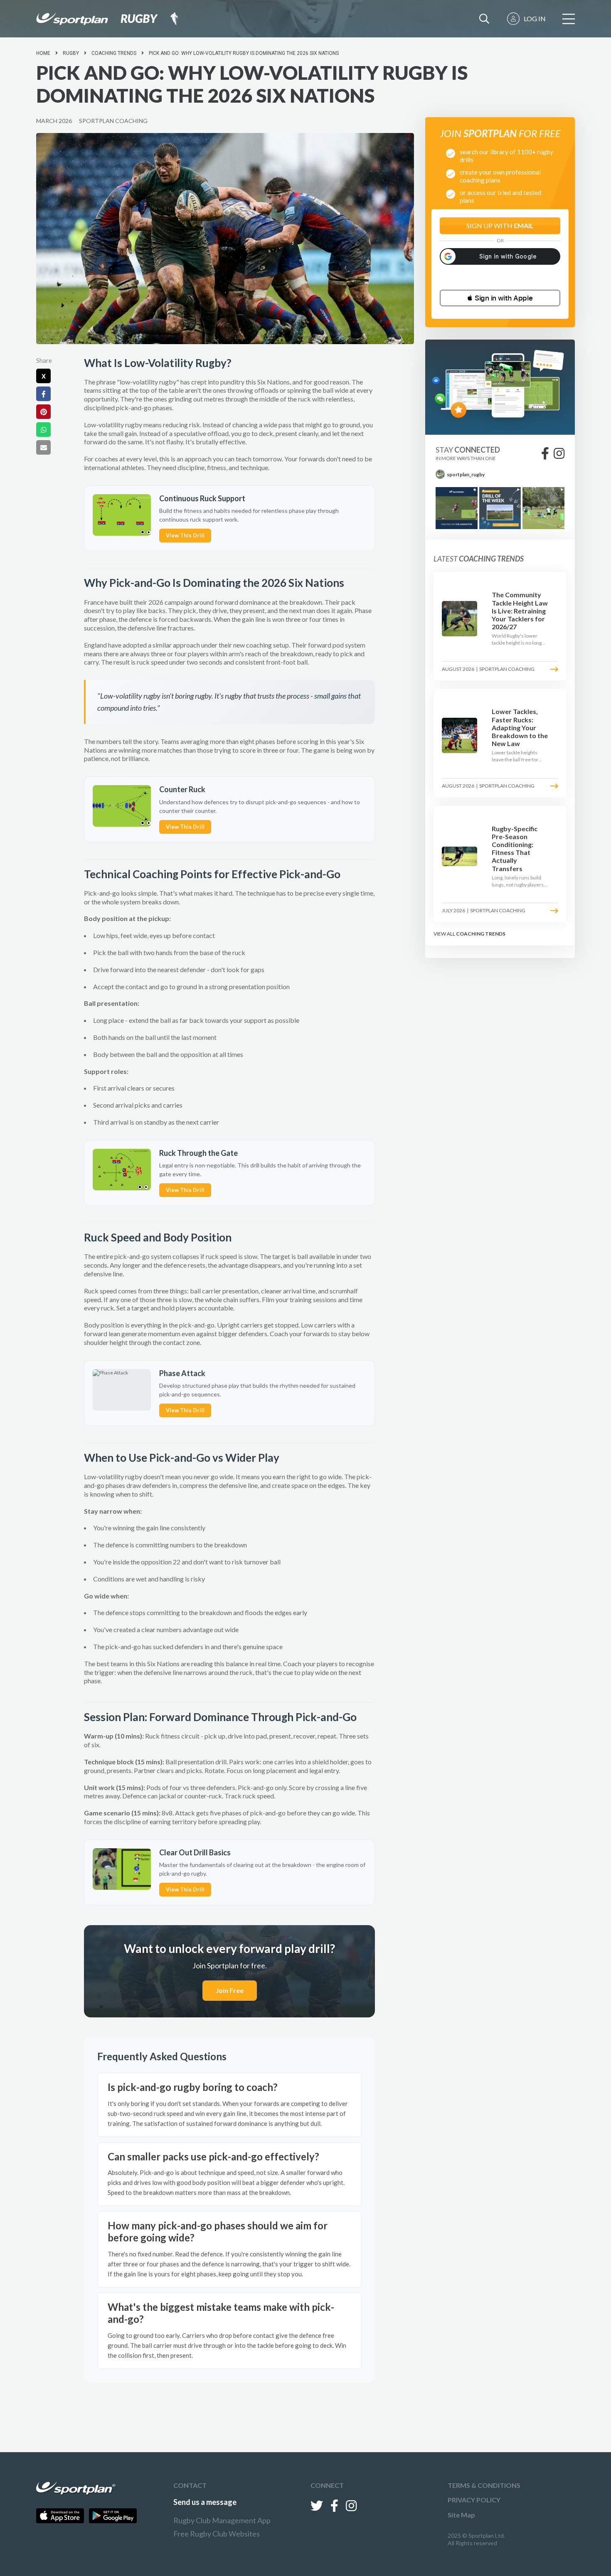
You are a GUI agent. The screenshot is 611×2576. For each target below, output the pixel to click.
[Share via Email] (43, 447)
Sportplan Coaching (113, 121)
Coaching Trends (114, 53)
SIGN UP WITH (500, 225)
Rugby (71, 53)
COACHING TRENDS (481, 934)
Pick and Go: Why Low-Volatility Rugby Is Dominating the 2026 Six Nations (244, 53)
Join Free (230, 1990)
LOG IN (535, 18)
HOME (43, 53)
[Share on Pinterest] (43, 412)
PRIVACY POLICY (474, 2500)
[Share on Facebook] (43, 394)
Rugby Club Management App (222, 2520)
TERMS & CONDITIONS (484, 2485)
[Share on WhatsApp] (43, 430)
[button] (500, 298)
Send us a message (205, 2502)
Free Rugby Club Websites (217, 2534)
